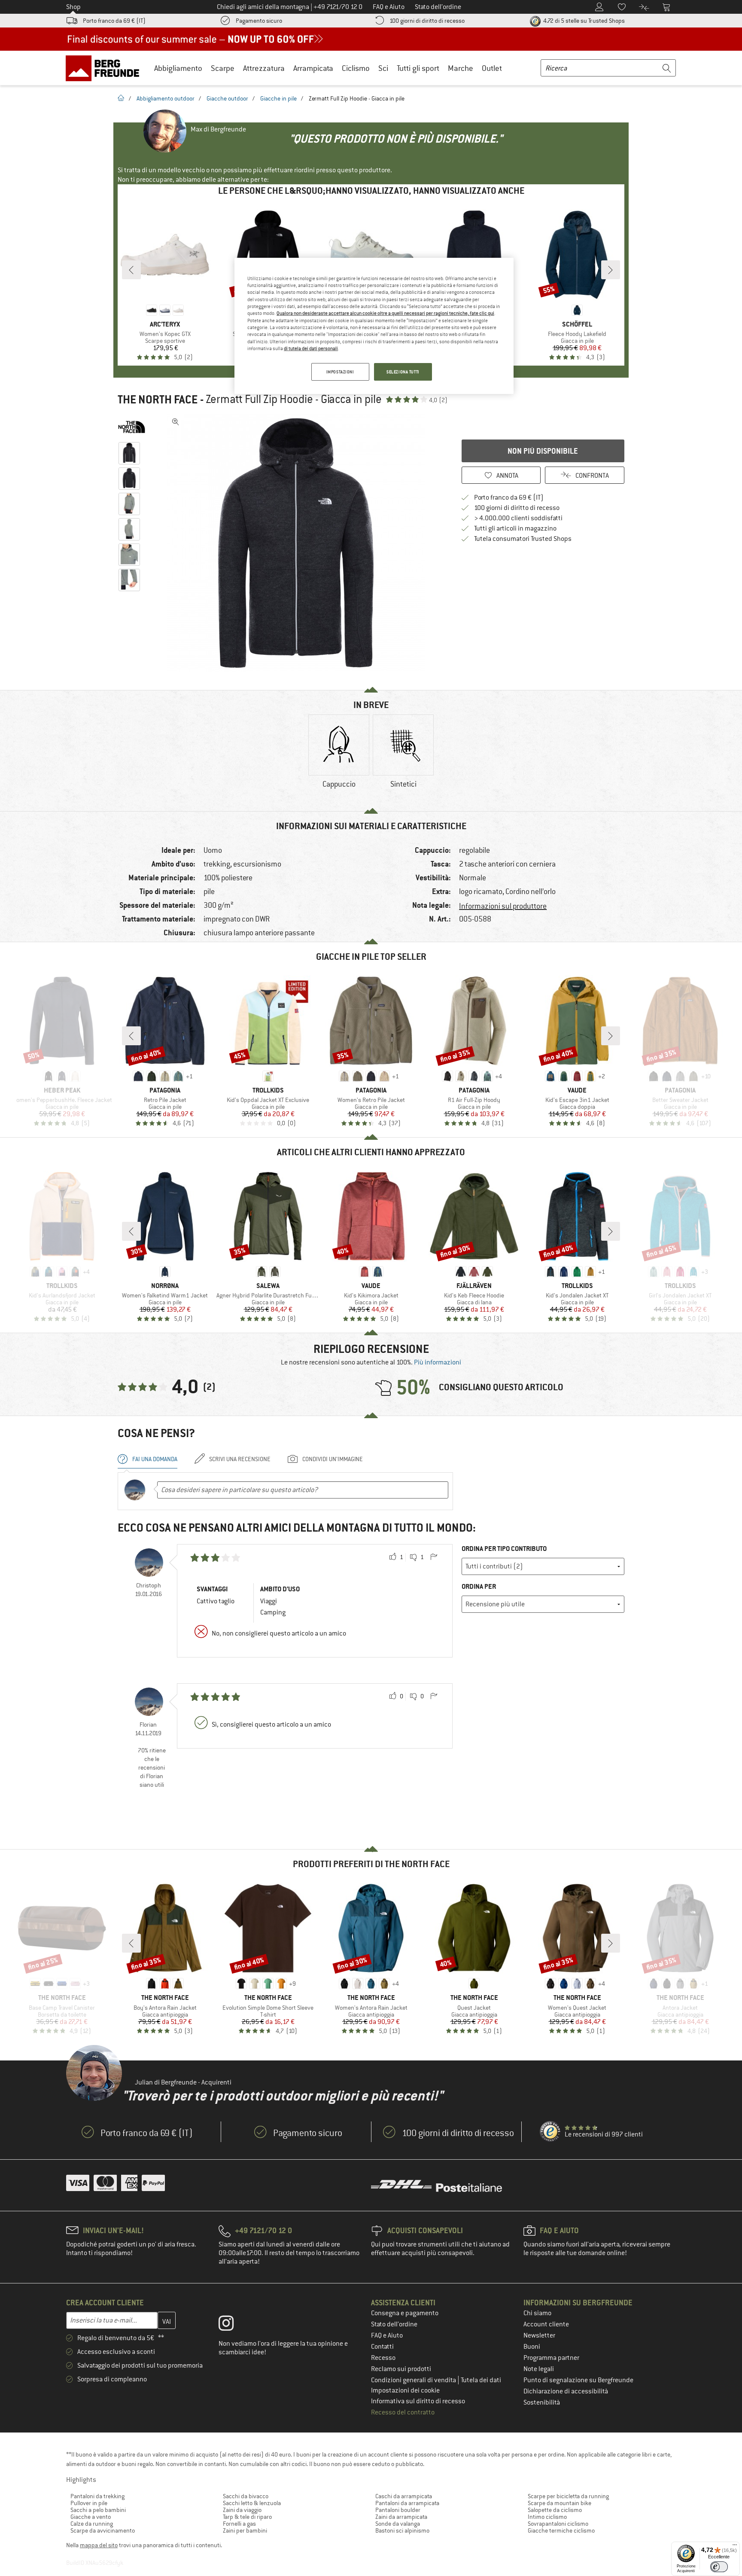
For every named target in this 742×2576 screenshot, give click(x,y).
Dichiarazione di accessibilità (566, 2391)
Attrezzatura (264, 68)
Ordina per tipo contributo (504, 1549)
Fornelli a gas (239, 2524)
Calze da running (92, 2524)
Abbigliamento (178, 68)
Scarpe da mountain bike (560, 2503)
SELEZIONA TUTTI (403, 372)
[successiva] (611, 270)
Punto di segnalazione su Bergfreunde (578, 2380)
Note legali (539, 2369)
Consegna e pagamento (405, 2313)
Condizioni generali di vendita (414, 2380)
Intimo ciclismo (547, 2517)
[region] (374, 326)
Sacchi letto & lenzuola (252, 2503)
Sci (383, 68)
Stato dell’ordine (394, 2324)
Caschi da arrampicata (404, 2496)
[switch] (719, 2567)
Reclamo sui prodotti (401, 2369)
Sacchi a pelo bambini (98, 2510)
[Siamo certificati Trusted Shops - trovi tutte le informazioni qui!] (550, 2132)
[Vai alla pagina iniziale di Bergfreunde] (105, 68)
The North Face (158, 400)
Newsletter (539, 2335)
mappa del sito (99, 2545)
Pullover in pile (89, 2503)
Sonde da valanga (398, 2524)
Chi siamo (537, 2313)
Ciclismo (356, 68)
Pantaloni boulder (398, 2510)
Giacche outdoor (227, 98)
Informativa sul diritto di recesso (418, 2401)
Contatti (382, 2347)
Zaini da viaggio (242, 2510)
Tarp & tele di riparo (247, 2517)
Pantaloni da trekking (97, 2496)
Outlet (492, 68)
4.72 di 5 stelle (583, 21)
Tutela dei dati (481, 2380)
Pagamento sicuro (259, 21)
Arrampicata (313, 68)
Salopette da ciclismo (555, 2510)
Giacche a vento (91, 2517)
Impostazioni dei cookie (405, 2390)
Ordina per (479, 1586)
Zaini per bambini (245, 2530)
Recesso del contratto (403, 2412)
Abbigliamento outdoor (166, 98)
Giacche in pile (278, 98)
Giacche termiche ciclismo (561, 2530)
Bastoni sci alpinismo (402, 2530)
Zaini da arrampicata (401, 2517)
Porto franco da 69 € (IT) (114, 21)
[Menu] (735, 2547)
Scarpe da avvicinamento (103, 2530)
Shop (73, 7)
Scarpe (223, 68)
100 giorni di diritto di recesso (427, 21)
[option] (298, 543)
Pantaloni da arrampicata (407, 2503)
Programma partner (551, 2358)
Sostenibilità (542, 2402)
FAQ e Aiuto (387, 2335)
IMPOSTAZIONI (340, 372)
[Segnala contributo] (434, 1557)
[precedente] (131, 270)
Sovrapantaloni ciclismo (558, 2524)
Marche (461, 68)
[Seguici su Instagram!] (233, 2325)
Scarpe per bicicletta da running (568, 2496)
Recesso (383, 2358)
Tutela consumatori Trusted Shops (523, 539)
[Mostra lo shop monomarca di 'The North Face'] (132, 427)
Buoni (532, 2347)
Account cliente (546, 2324)
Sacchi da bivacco (246, 2496)
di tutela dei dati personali (311, 348)
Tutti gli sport (418, 68)
